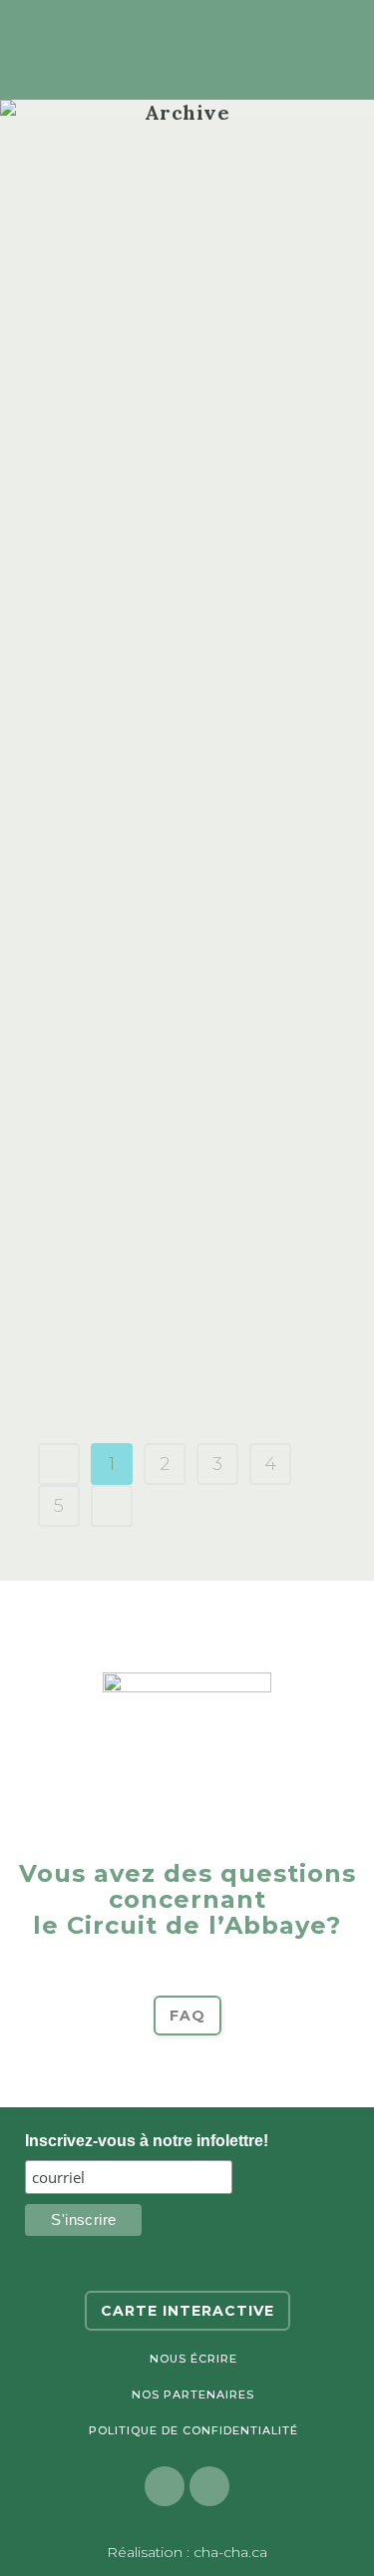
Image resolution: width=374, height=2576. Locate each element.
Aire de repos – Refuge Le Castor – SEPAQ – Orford (177, 317)
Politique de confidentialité (193, 2430)
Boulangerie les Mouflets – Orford (172, 165)
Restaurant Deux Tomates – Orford (170, 1049)
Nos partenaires (193, 2394)
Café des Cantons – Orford (178, 771)
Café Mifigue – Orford (151, 910)
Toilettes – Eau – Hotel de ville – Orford (165, 620)
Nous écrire (193, 2359)
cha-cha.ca (230, 2552)
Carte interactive (187, 2311)
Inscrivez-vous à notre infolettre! (147, 2141)
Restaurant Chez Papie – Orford (164, 1187)
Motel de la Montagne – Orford (179, 468)
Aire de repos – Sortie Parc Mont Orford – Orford (166, 1339)
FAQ (187, 2016)
